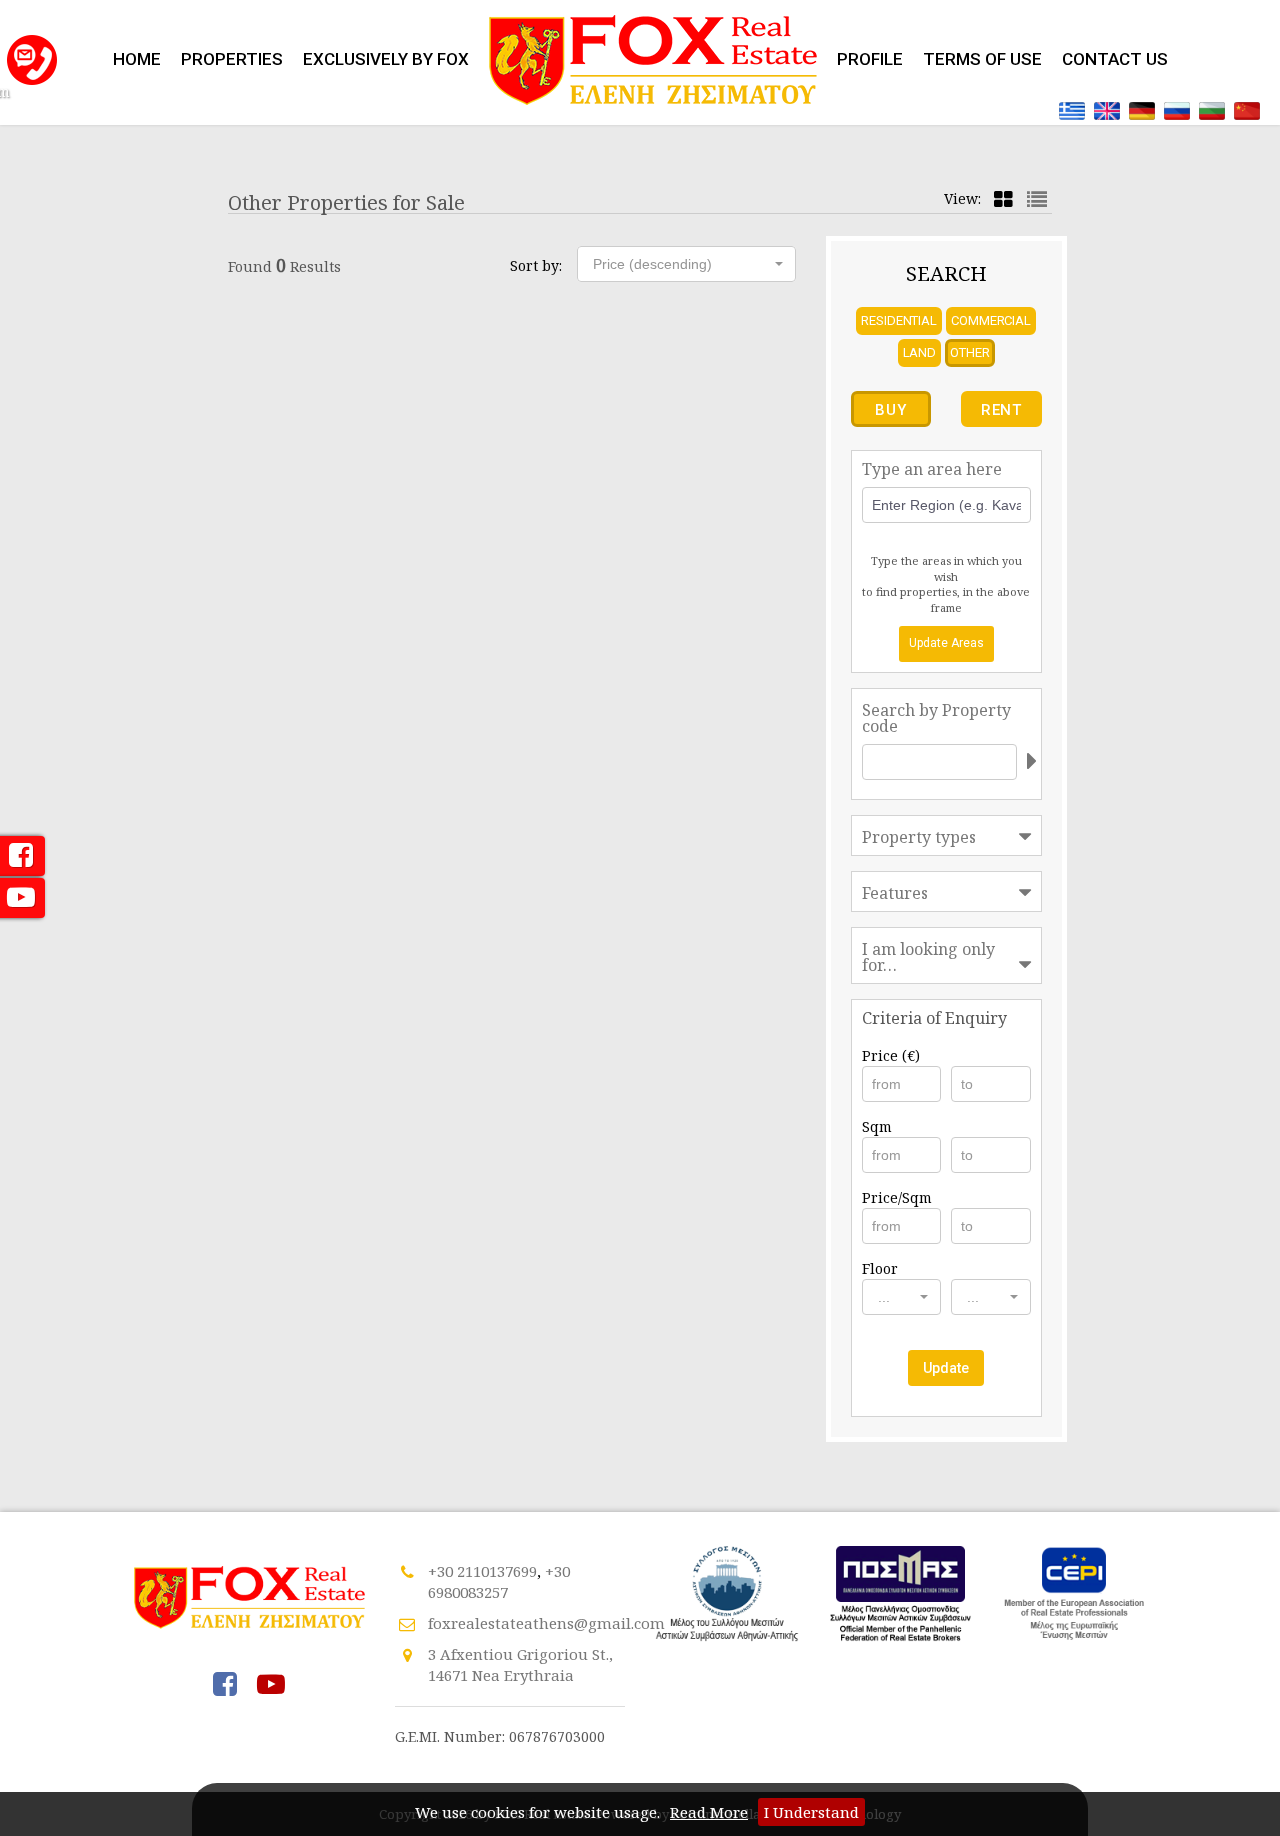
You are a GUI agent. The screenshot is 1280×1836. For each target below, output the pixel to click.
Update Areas (946, 643)
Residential (899, 320)
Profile (870, 59)
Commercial (991, 320)
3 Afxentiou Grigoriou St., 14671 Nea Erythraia (520, 1664)
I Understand (811, 1812)
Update (946, 1368)
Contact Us (1115, 59)
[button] (686, 264)
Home (137, 59)
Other (970, 352)
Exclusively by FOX (386, 59)
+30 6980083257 (499, 1581)
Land (920, 352)
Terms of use (982, 59)
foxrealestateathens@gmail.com (546, 1623)
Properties (232, 59)
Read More (709, 1812)
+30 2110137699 (482, 1571)
